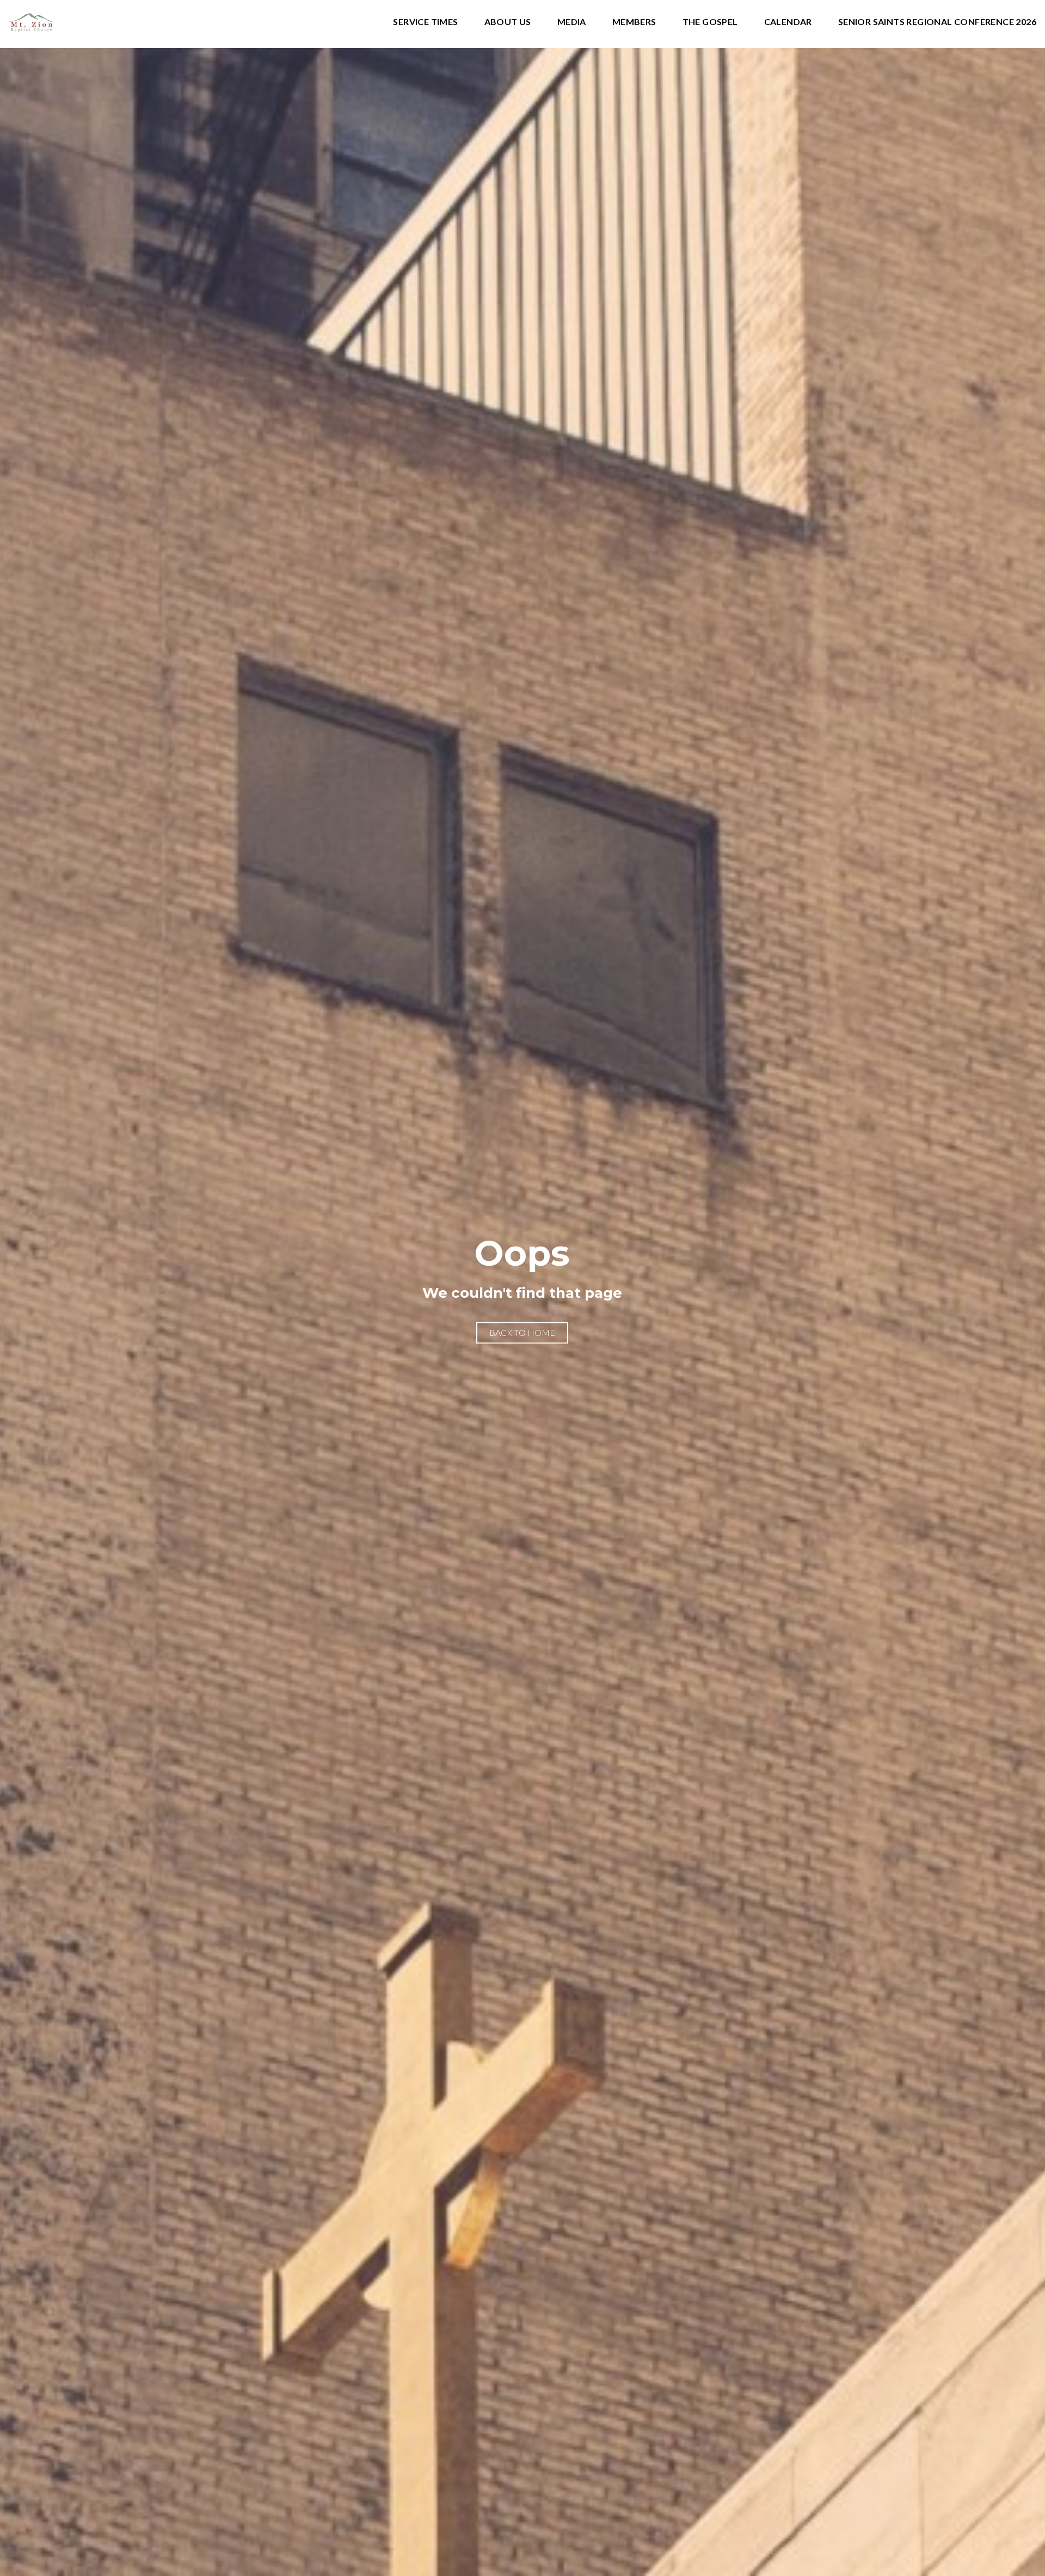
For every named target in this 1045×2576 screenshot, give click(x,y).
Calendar (788, 22)
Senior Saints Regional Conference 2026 (937, 22)
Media (572, 22)
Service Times (425, 22)
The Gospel (710, 22)
